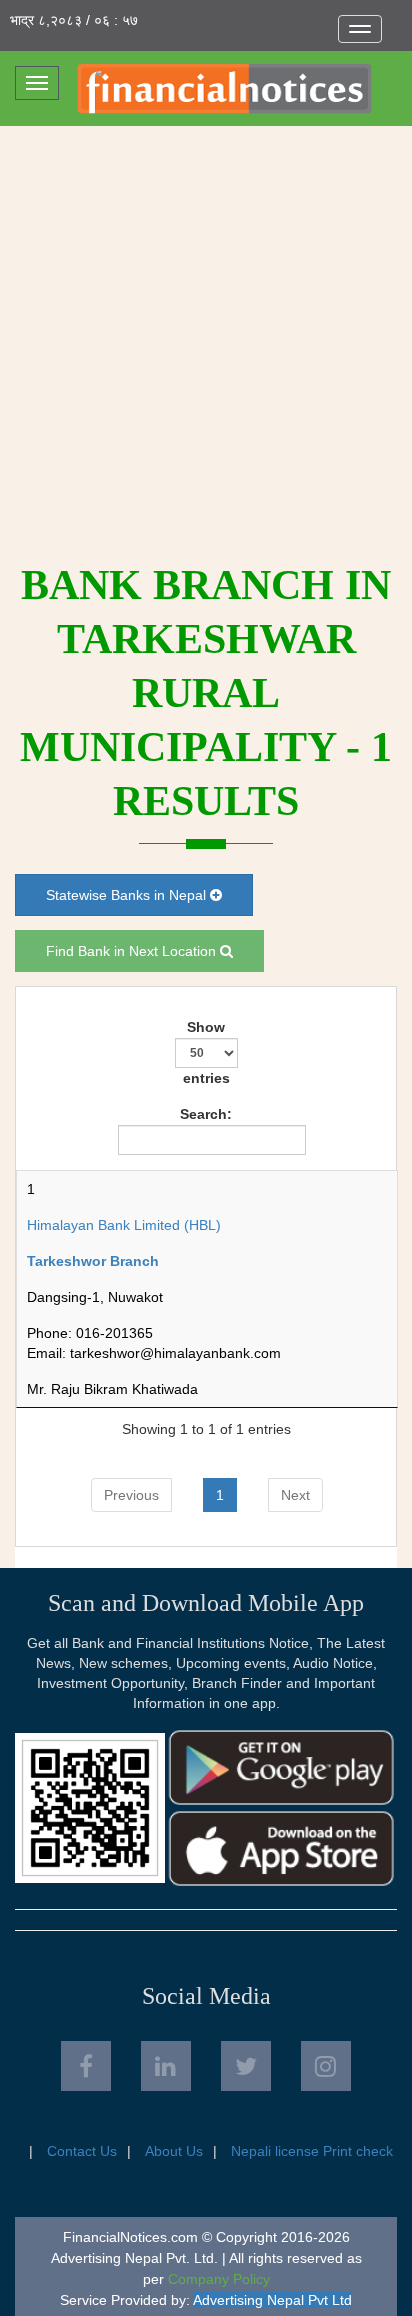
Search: (206, 1114)
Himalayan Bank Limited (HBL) (124, 1225)
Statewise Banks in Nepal (128, 895)
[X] (246, 2066)
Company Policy (219, 2279)
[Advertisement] (206, 342)
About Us (174, 2151)
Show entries (206, 1052)
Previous (131, 1495)
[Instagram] (326, 2066)
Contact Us (82, 2151)
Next (295, 1495)
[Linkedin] (166, 2066)
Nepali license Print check (312, 2151)
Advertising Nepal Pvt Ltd (272, 2300)
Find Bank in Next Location (133, 951)
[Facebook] (86, 2066)
